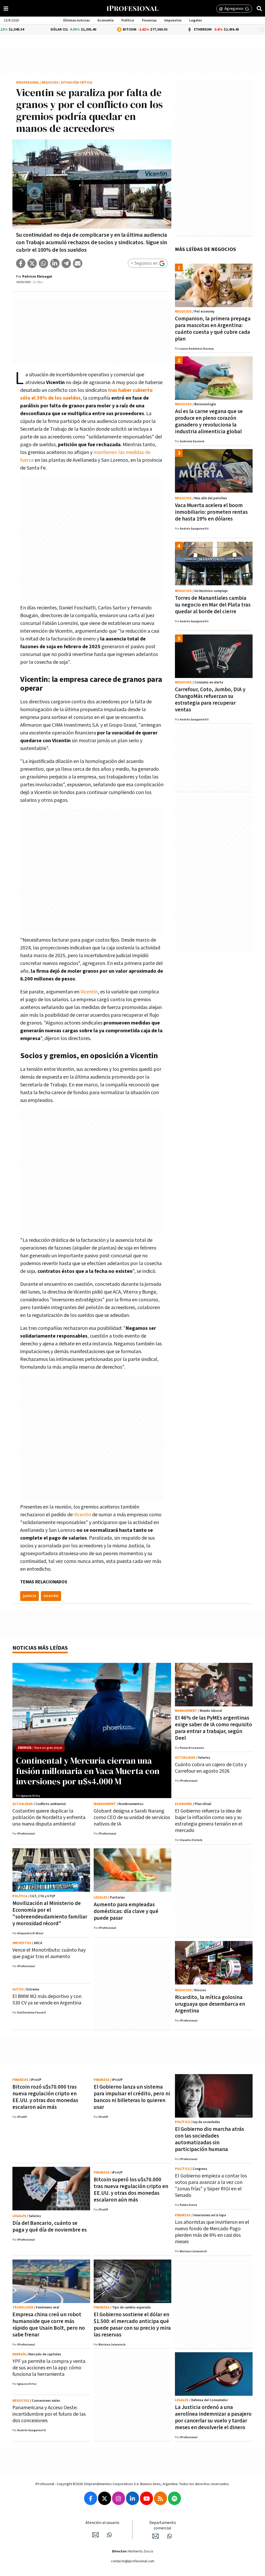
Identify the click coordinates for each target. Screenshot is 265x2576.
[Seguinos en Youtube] (146, 2498)
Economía (106, 20)
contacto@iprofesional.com (133, 2561)
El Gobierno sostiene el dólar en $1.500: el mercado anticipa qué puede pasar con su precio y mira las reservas (132, 2325)
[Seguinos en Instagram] (119, 2498)
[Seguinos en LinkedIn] (132, 2498)
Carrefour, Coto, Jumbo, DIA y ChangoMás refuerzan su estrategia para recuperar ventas (210, 700)
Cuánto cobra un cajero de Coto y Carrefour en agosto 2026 (211, 1768)
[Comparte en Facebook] (21, 263)
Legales (196, 20)
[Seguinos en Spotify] (174, 2498)
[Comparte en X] (32, 263)
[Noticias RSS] (160, 2498)
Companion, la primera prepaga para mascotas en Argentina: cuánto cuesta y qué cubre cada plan (213, 329)
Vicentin (89, 992)
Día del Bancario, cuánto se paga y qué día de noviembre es (50, 2227)
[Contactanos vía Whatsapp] (109, 2535)
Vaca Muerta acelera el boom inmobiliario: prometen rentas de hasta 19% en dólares (211, 512)
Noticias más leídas (40, 1648)
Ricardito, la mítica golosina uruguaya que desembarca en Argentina (210, 2004)
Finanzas (149, 20)
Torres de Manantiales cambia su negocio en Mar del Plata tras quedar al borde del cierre (213, 605)
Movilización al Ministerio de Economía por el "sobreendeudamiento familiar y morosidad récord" (50, 1913)
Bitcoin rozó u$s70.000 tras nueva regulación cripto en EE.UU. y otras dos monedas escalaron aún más (45, 2097)
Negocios (50, 83)
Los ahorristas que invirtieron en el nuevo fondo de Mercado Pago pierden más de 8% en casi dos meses (212, 2232)
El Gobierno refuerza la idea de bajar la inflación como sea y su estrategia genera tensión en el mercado (209, 1821)
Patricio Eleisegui (37, 277)
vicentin (51, 1596)
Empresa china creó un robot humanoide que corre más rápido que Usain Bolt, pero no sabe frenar (49, 2325)
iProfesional (28, 83)
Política (128, 20)
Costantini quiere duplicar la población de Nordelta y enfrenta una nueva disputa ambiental (49, 1817)
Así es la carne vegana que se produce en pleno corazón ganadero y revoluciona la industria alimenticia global (209, 421)
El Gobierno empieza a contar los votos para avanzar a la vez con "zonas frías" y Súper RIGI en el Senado (211, 2186)
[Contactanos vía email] (95, 2535)
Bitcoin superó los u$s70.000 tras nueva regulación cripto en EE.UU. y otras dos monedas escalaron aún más (131, 2190)
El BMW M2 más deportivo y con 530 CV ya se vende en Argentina (47, 2000)
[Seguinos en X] (105, 2498)
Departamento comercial (163, 2526)
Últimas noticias (76, 20)
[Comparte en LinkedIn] (55, 263)
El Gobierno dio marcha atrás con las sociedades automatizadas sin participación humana (209, 2139)
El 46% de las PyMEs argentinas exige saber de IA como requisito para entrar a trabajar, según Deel (214, 1728)
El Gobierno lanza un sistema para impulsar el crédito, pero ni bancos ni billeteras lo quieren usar (132, 2097)
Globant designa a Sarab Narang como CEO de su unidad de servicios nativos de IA (132, 1817)
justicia (30, 1596)
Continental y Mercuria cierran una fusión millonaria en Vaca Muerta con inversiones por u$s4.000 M (88, 1771)
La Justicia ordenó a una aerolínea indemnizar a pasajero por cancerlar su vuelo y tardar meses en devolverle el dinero (213, 2417)
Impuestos (173, 20)
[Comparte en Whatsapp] (43, 263)
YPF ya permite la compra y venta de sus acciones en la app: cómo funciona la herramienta (49, 2368)
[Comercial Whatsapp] (170, 2536)
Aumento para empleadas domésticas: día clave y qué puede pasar (126, 1911)
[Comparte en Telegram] (66, 263)
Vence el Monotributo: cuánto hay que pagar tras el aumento (49, 1953)
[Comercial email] (156, 2536)
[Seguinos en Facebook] (91, 2498)
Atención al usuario (102, 2523)
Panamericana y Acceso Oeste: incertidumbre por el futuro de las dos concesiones (49, 2414)
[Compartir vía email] (78, 263)
